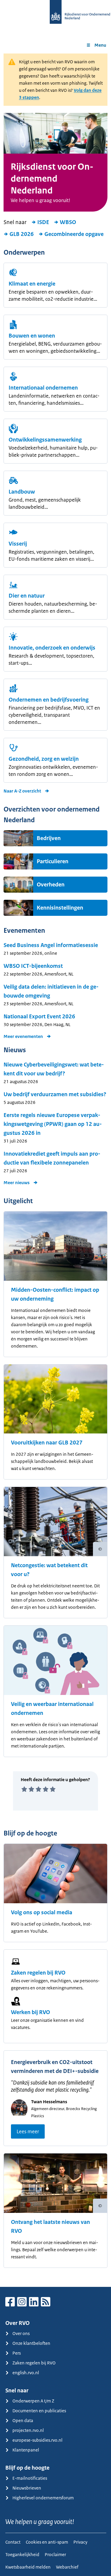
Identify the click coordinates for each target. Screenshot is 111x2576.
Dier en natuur (27, 596)
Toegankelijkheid (22, 2554)
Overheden (51, 885)
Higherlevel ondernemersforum (43, 2498)
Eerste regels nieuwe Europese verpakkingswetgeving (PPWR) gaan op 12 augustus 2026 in (53, 1124)
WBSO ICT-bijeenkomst (33, 966)
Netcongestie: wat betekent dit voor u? (49, 1570)
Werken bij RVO (30, 2012)
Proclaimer (55, 2554)
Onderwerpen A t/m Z (33, 2401)
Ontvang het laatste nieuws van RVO (50, 2227)
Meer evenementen (23, 1036)
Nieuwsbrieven (27, 2488)
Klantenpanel (26, 2450)
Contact (13, 2542)
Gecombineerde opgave (74, 234)
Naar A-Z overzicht (22, 791)
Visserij (18, 544)
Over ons (21, 2333)
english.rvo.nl (26, 2373)
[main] (55, 1170)
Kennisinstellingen (60, 908)
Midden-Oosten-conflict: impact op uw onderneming (55, 1294)
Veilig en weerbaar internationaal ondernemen (52, 1709)
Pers (17, 2353)
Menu (100, 45)
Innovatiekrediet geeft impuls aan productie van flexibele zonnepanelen (52, 1158)
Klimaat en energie (32, 284)
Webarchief (67, 2567)
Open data (23, 2420)
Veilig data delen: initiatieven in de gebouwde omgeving (51, 991)
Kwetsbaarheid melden (28, 2567)
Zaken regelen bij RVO (38, 1973)
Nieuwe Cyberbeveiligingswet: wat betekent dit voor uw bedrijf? (54, 1069)
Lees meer (28, 2131)
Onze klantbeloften (31, 2343)
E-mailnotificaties (30, 2478)
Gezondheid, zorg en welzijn (44, 759)
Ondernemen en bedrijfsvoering (49, 700)
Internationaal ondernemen (43, 388)
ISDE (43, 222)
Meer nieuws (17, 1183)
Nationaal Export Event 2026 (39, 1017)
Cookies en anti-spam (47, 2542)
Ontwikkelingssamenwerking (45, 440)
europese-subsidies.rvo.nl (37, 2440)
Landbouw (22, 492)
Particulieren (53, 861)
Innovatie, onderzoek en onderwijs (52, 648)
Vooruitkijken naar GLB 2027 (47, 1443)
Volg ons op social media (42, 1912)
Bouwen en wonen (32, 336)
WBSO (68, 222)
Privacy (80, 2542)
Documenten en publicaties (39, 2411)
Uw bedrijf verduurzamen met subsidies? (55, 1094)
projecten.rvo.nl (28, 2430)
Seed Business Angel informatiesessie (51, 945)
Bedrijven (49, 838)
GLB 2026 (22, 234)
